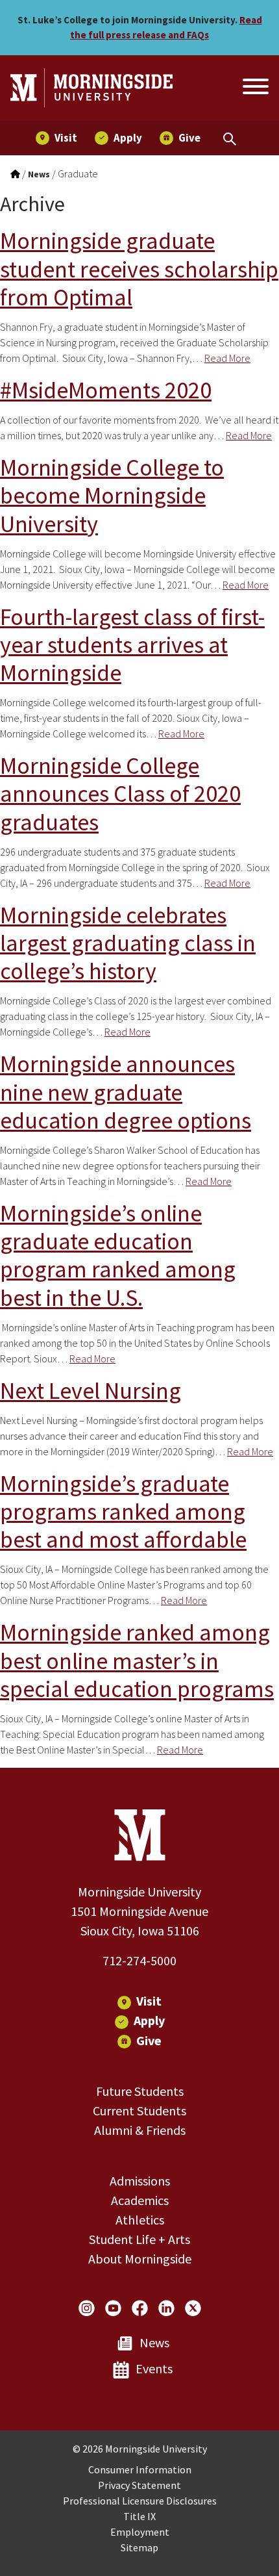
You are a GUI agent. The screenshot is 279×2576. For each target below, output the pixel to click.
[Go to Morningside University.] (15, 174)
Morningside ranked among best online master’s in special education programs (137, 1660)
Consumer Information (140, 2469)
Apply (149, 2020)
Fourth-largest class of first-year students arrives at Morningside (132, 645)
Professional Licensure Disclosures (140, 2501)
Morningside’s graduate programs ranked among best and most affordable (123, 1511)
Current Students (139, 2111)
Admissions (140, 2181)
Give (149, 2040)
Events (154, 2368)
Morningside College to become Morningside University (112, 495)
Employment (140, 2532)
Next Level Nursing (91, 1391)
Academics (140, 2200)
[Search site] (254, 88)
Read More (227, 358)
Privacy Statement (139, 2485)
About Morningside (140, 2259)
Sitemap (139, 2547)
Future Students (140, 2091)
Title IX (139, 2516)
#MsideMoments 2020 (106, 390)
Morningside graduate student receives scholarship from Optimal (139, 269)
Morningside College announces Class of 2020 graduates (120, 794)
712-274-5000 (139, 1960)
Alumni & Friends (140, 2130)
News (154, 2342)
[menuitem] (56, 138)
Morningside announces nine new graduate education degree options (126, 1092)
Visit (149, 2001)
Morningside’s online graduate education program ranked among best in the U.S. (118, 1256)
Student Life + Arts (139, 2239)
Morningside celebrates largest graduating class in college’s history (128, 943)
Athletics (140, 2220)
